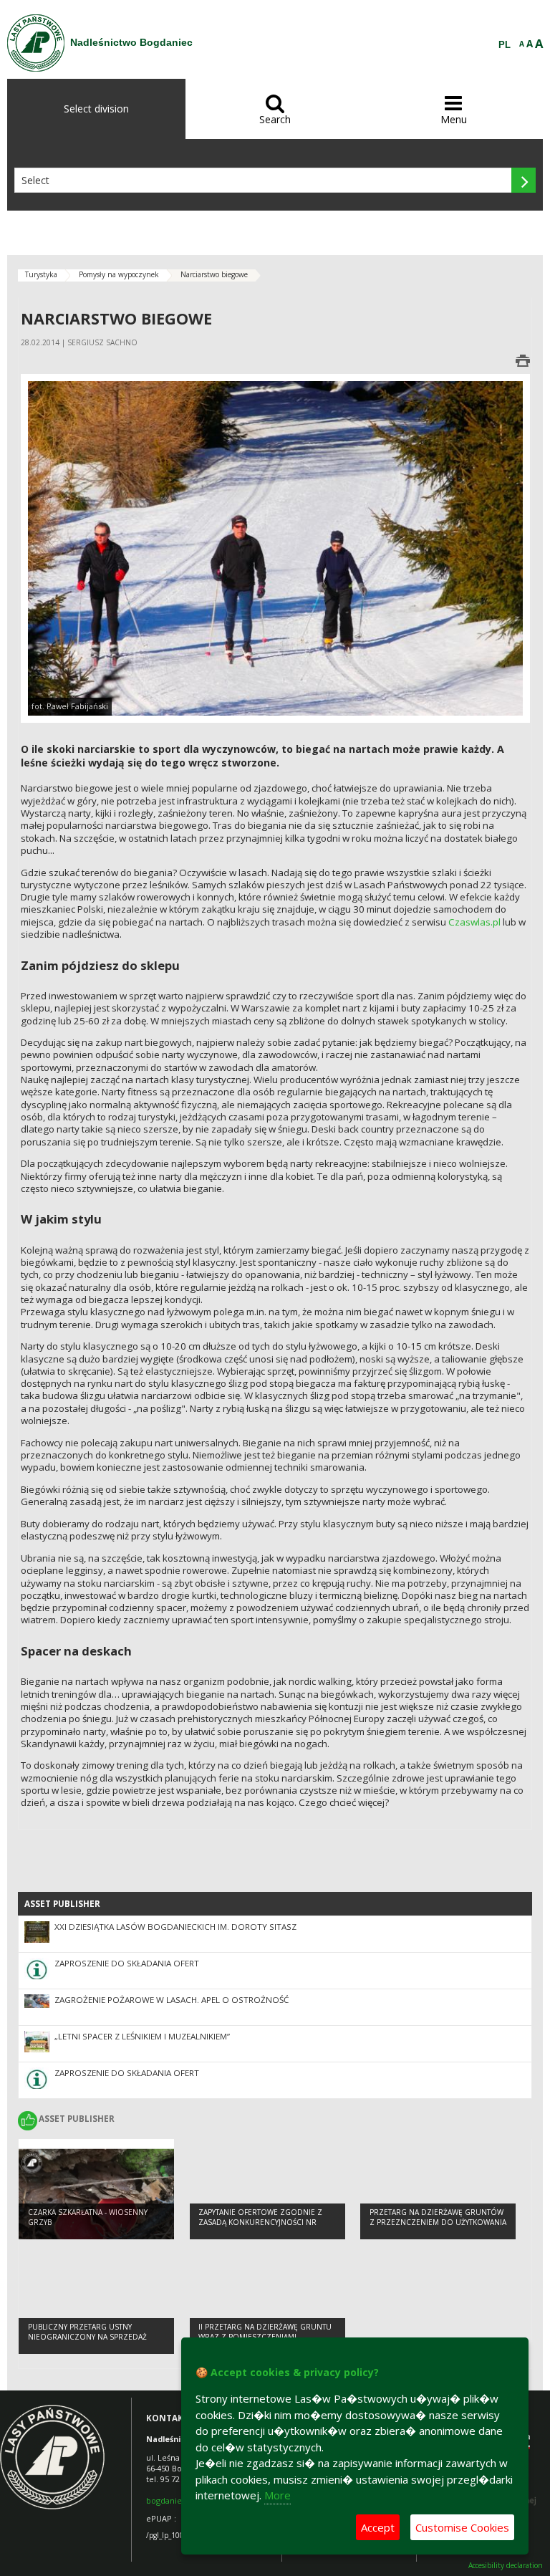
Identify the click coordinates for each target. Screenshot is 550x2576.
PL (505, 45)
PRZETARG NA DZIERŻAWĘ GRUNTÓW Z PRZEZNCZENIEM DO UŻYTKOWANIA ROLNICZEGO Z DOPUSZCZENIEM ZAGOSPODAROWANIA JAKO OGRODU (438, 2228)
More (278, 2495)
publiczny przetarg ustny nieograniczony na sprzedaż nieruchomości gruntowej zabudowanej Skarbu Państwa (88, 2342)
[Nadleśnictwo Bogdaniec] (36, 43)
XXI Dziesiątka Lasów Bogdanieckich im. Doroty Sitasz (175, 1927)
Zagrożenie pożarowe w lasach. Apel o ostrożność (172, 2000)
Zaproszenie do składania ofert (127, 1963)
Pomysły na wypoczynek (119, 274)
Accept (378, 2527)
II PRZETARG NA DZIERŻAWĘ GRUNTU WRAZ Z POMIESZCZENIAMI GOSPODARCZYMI (265, 2337)
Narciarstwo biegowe (214, 274)
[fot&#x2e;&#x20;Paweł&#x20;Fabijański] (275, 547)
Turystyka (41, 274)
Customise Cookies (462, 2527)
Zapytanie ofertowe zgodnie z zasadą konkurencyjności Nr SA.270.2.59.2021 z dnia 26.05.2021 (262, 2222)
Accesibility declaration (506, 2566)
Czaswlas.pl (474, 922)
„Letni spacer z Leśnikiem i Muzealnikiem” (142, 2036)
